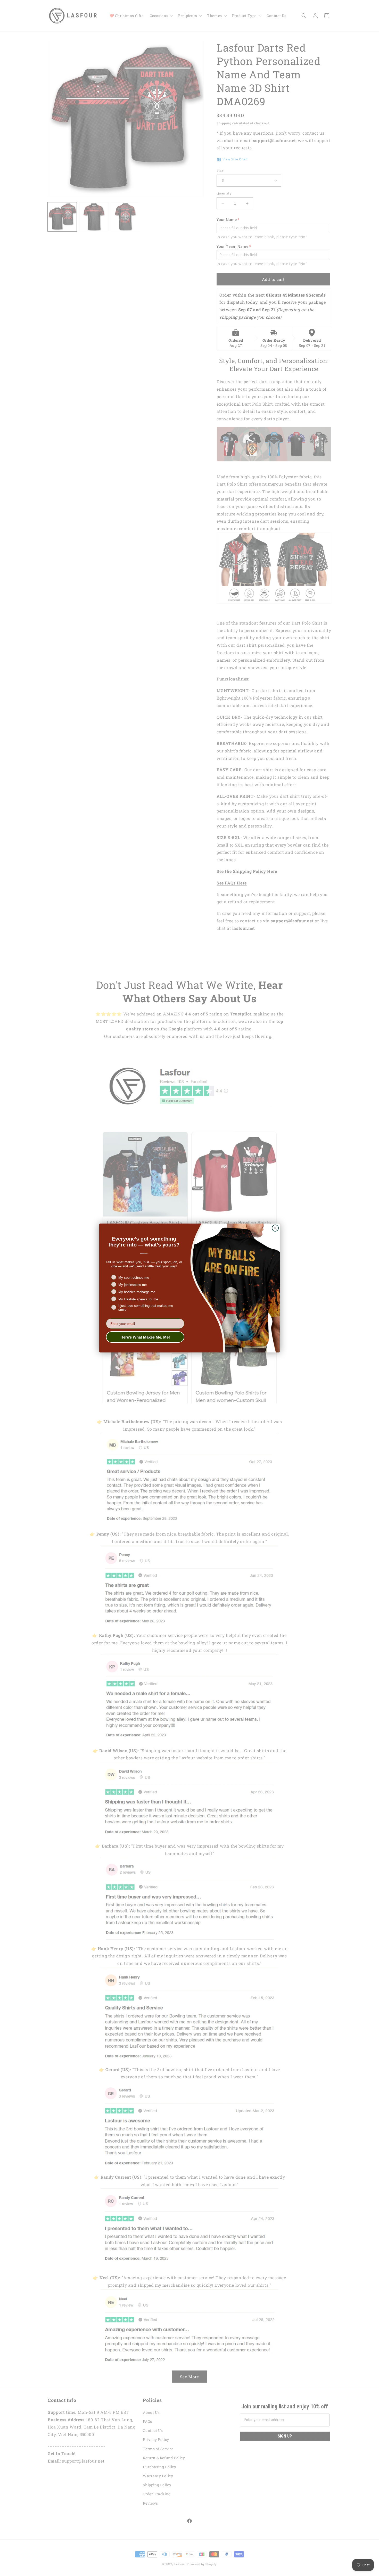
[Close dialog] (275, 1228)
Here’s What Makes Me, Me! (145, 1337)
